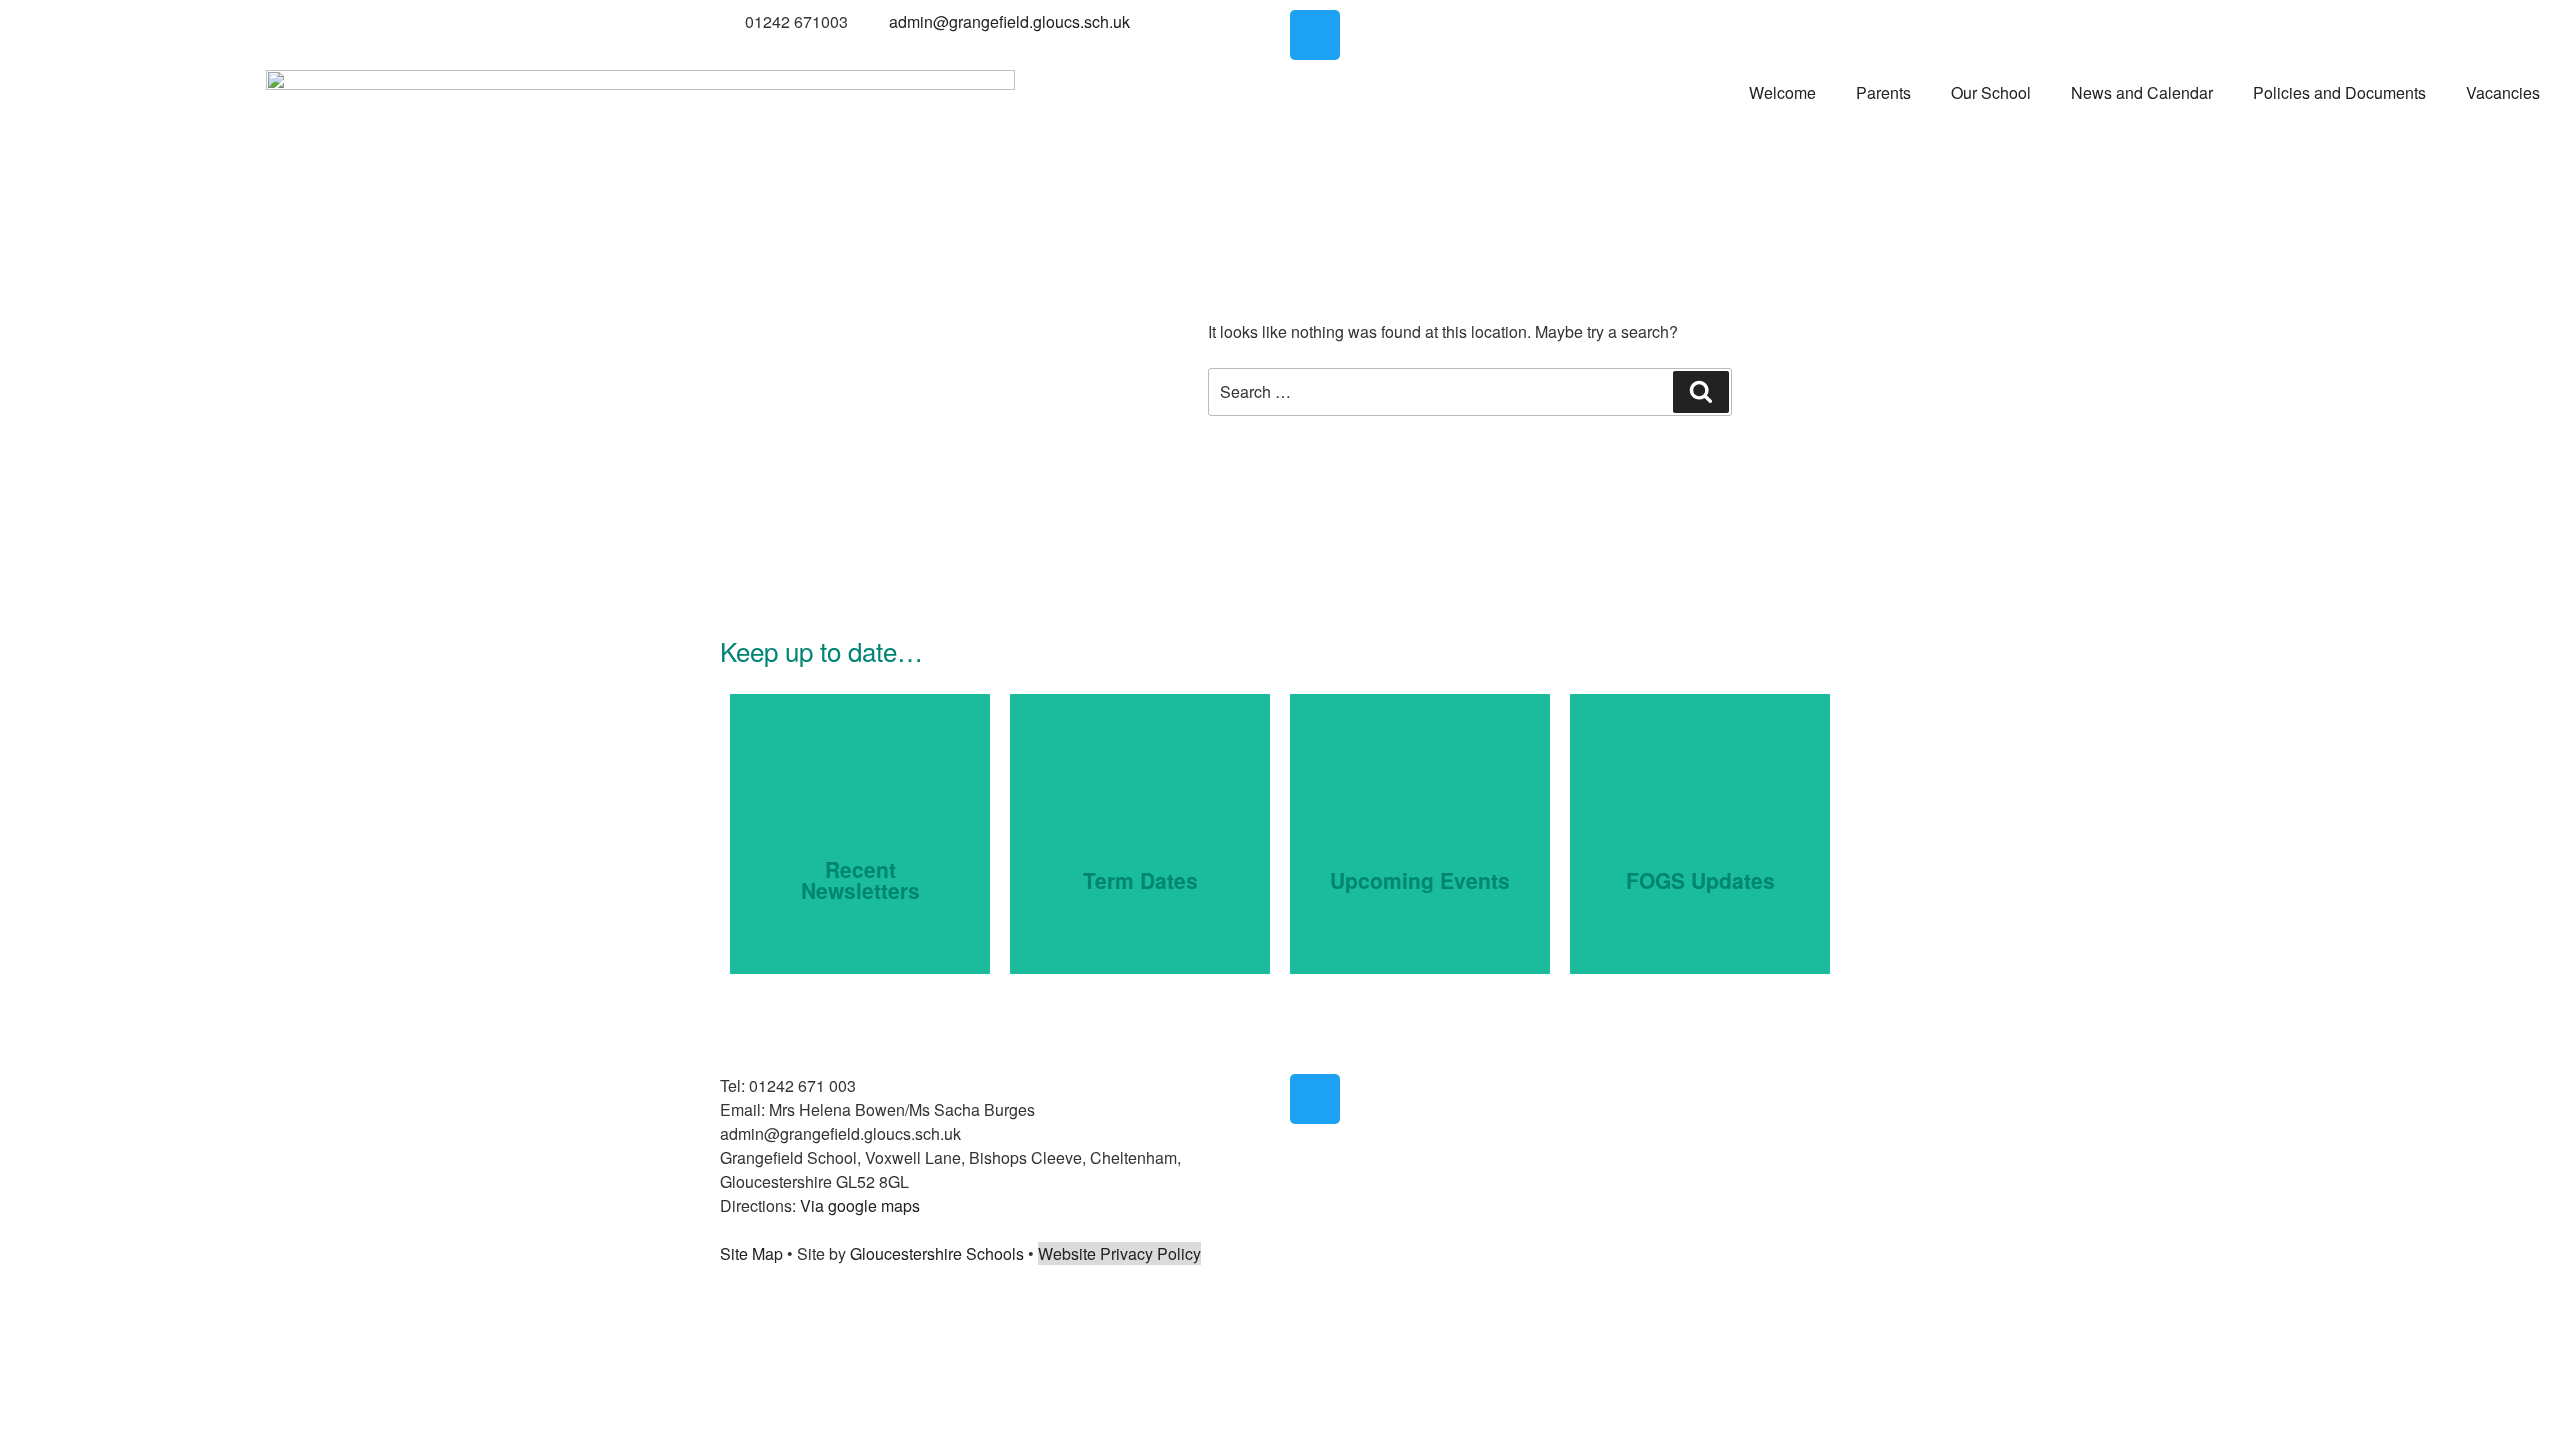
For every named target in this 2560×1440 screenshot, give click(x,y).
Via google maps (860, 1205)
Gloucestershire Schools (937, 1253)
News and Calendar (2142, 92)
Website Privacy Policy (1119, 1253)
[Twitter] (1315, 35)
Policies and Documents (2339, 92)
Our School (1991, 92)
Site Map (751, 1253)
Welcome (1782, 92)
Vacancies (2503, 92)
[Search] (1701, 392)
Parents (1883, 92)
